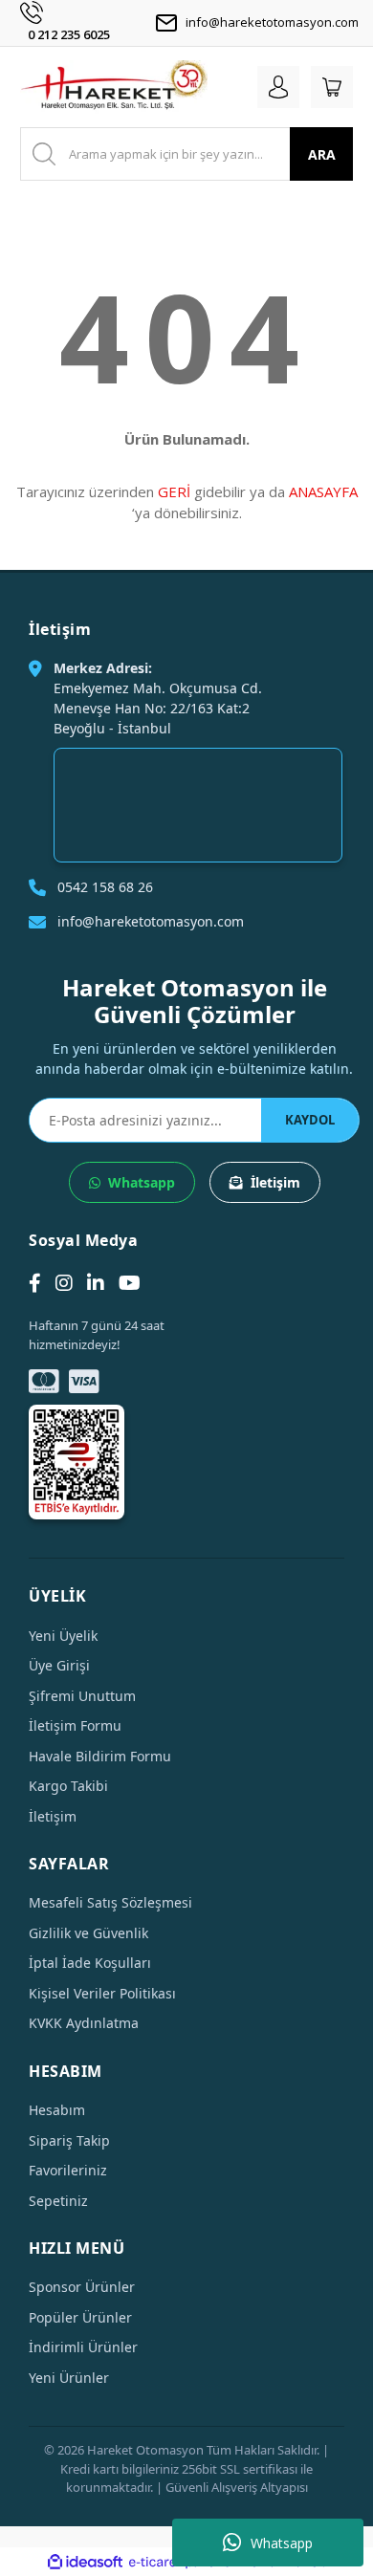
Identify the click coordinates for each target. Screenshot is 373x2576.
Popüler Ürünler (80, 2317)
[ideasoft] (85, 2563)
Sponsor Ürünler (82, 2287)
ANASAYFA (323, 491)
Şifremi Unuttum (82, 1696)
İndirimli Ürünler (83, 2347)
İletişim (275, 1182)
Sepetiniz (58, 2201)
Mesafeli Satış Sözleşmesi (110, 1902)
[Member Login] (278, 87)
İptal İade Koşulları (90, 1963)
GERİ (174, 491)
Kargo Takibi (68, 1786)
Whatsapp (282, 2543)
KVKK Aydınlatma (84, 2023)
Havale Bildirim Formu (100, 1756)
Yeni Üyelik (63, 1636)
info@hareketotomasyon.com (272, 22)
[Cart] (332, 87)
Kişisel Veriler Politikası (102, 1993)
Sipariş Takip (69, 2140)
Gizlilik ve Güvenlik (88, 1933)
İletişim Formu (75, 1725)
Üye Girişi (59, 1665)
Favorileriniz (68, 2170)
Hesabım (57, 2110)
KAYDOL (310, 1120)
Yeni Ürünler (69, 2378)
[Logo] (114, 87)
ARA (322, 154)
